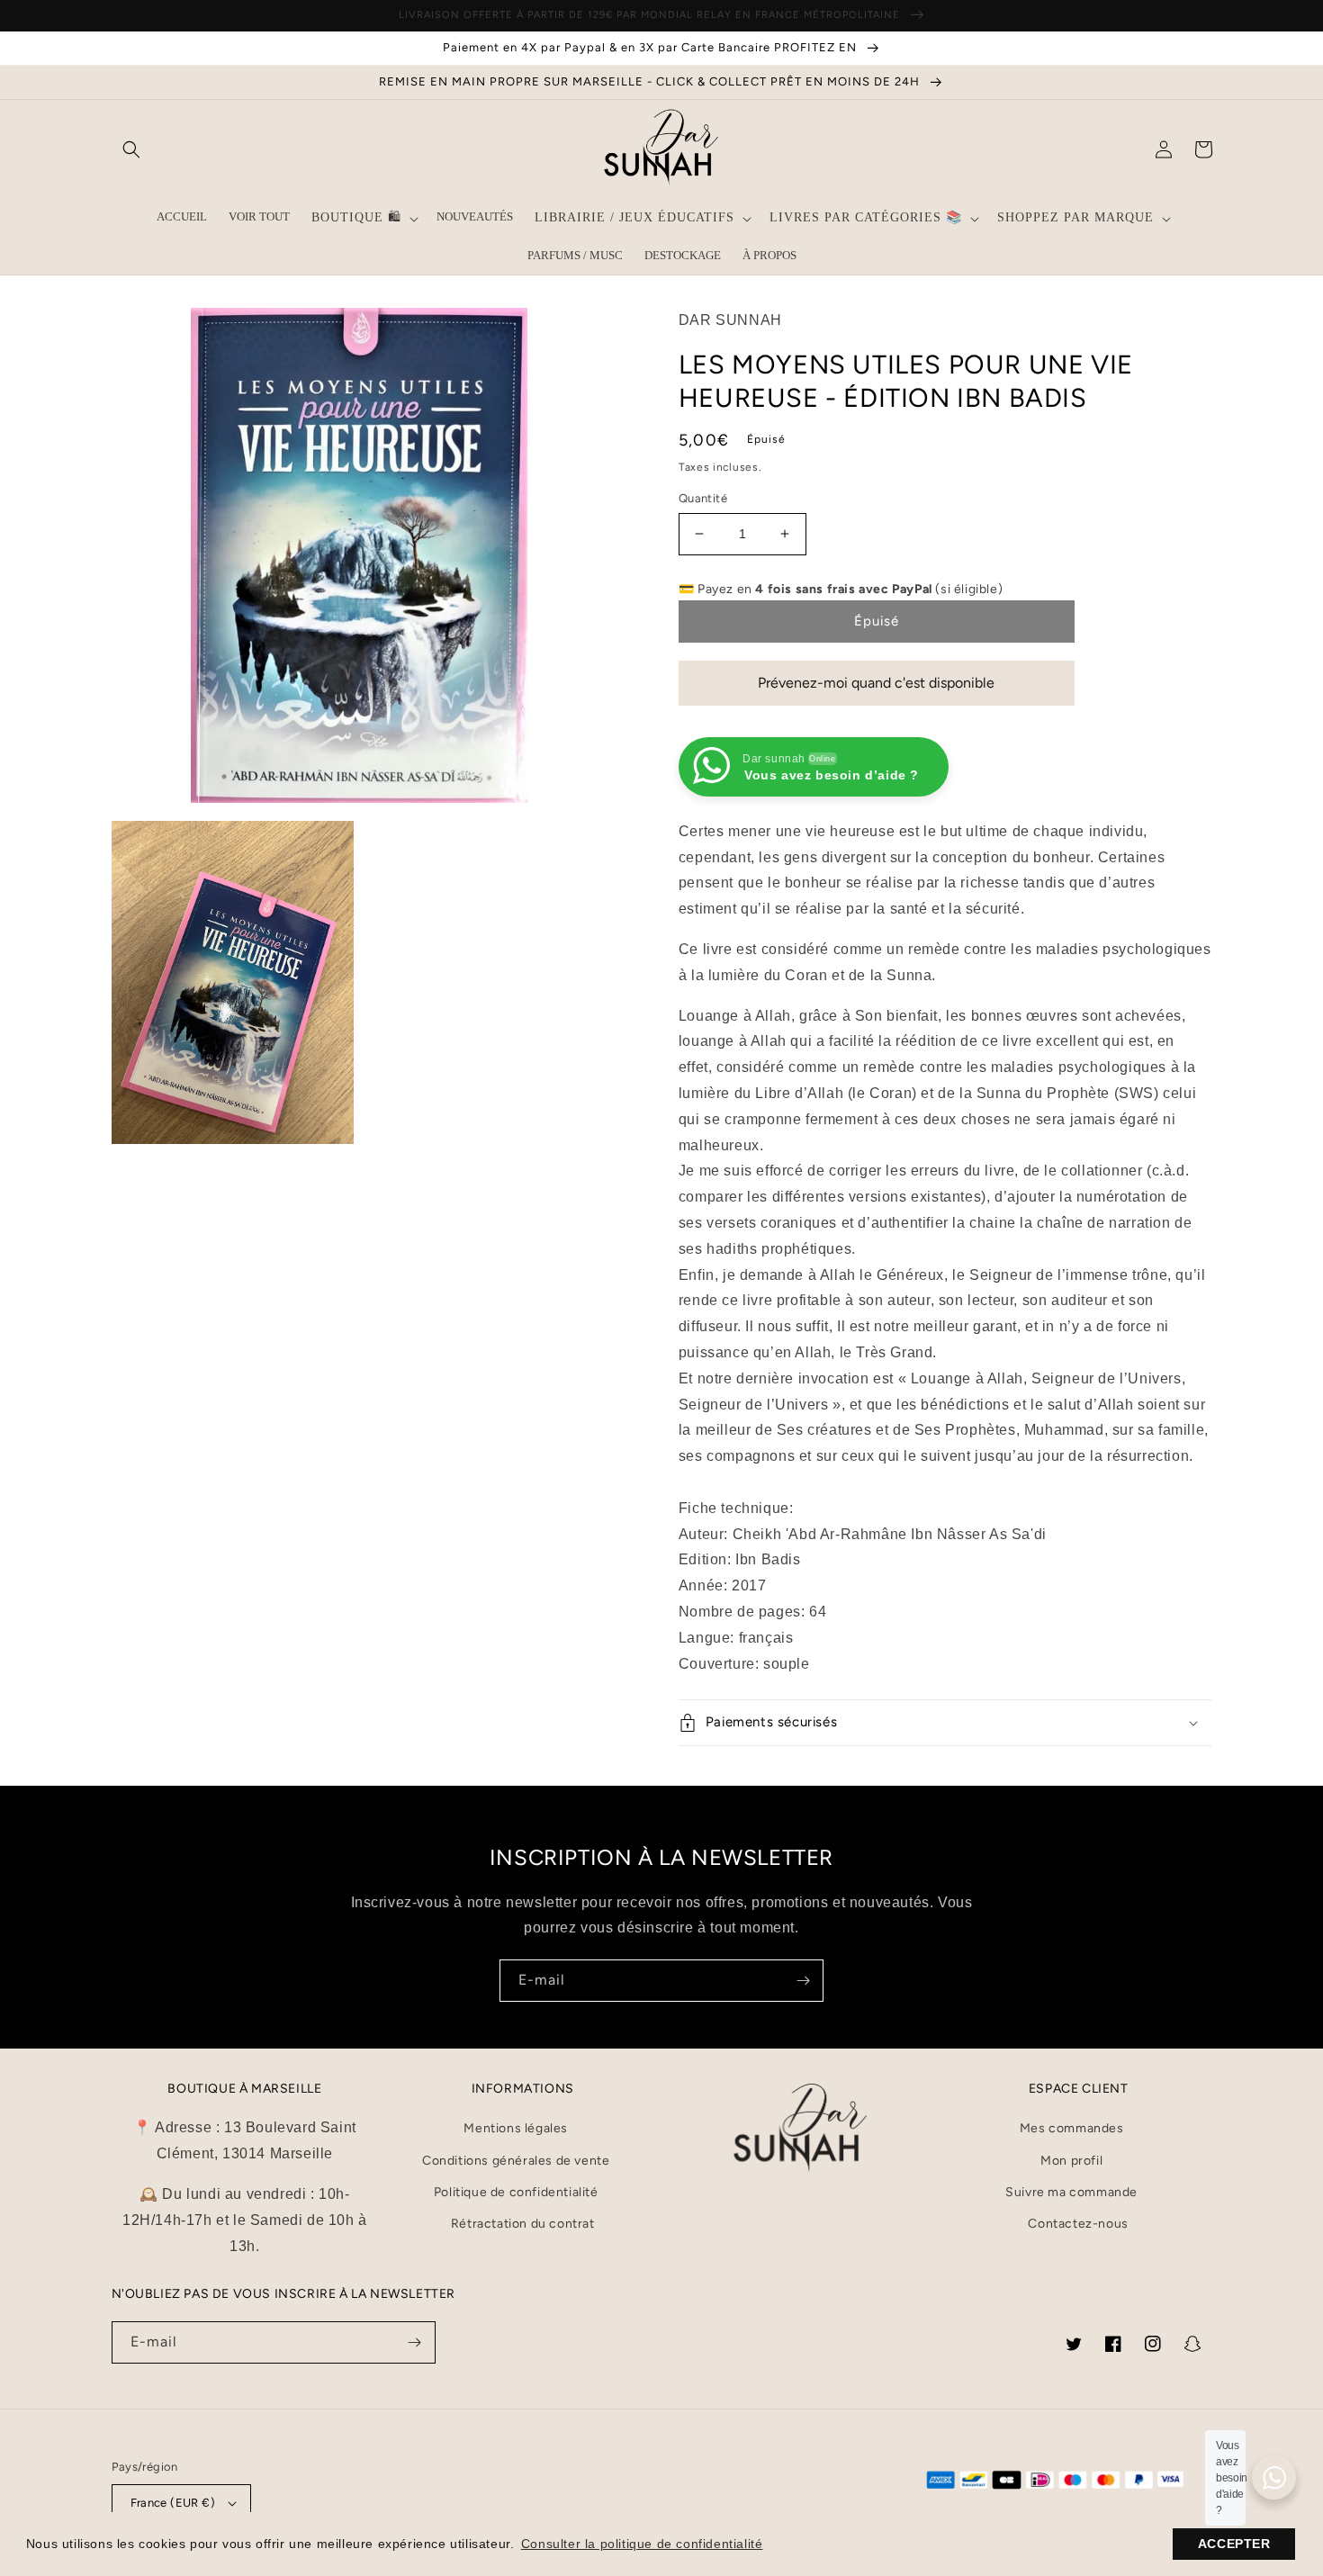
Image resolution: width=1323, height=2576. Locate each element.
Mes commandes (1072, 2128)
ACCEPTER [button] (1234, 2544)
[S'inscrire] (803, 1981)
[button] (131, 149)
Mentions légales (516, 2128)
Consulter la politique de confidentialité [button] (642, 2544)
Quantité (703, 498)
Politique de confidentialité (516, 2192)
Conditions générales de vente (516, 2161)
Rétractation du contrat (523, 2224)
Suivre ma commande (1071, 2192)
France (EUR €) (173, 2503)
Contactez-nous (1078, 2224)
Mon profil (1071, 2161)
